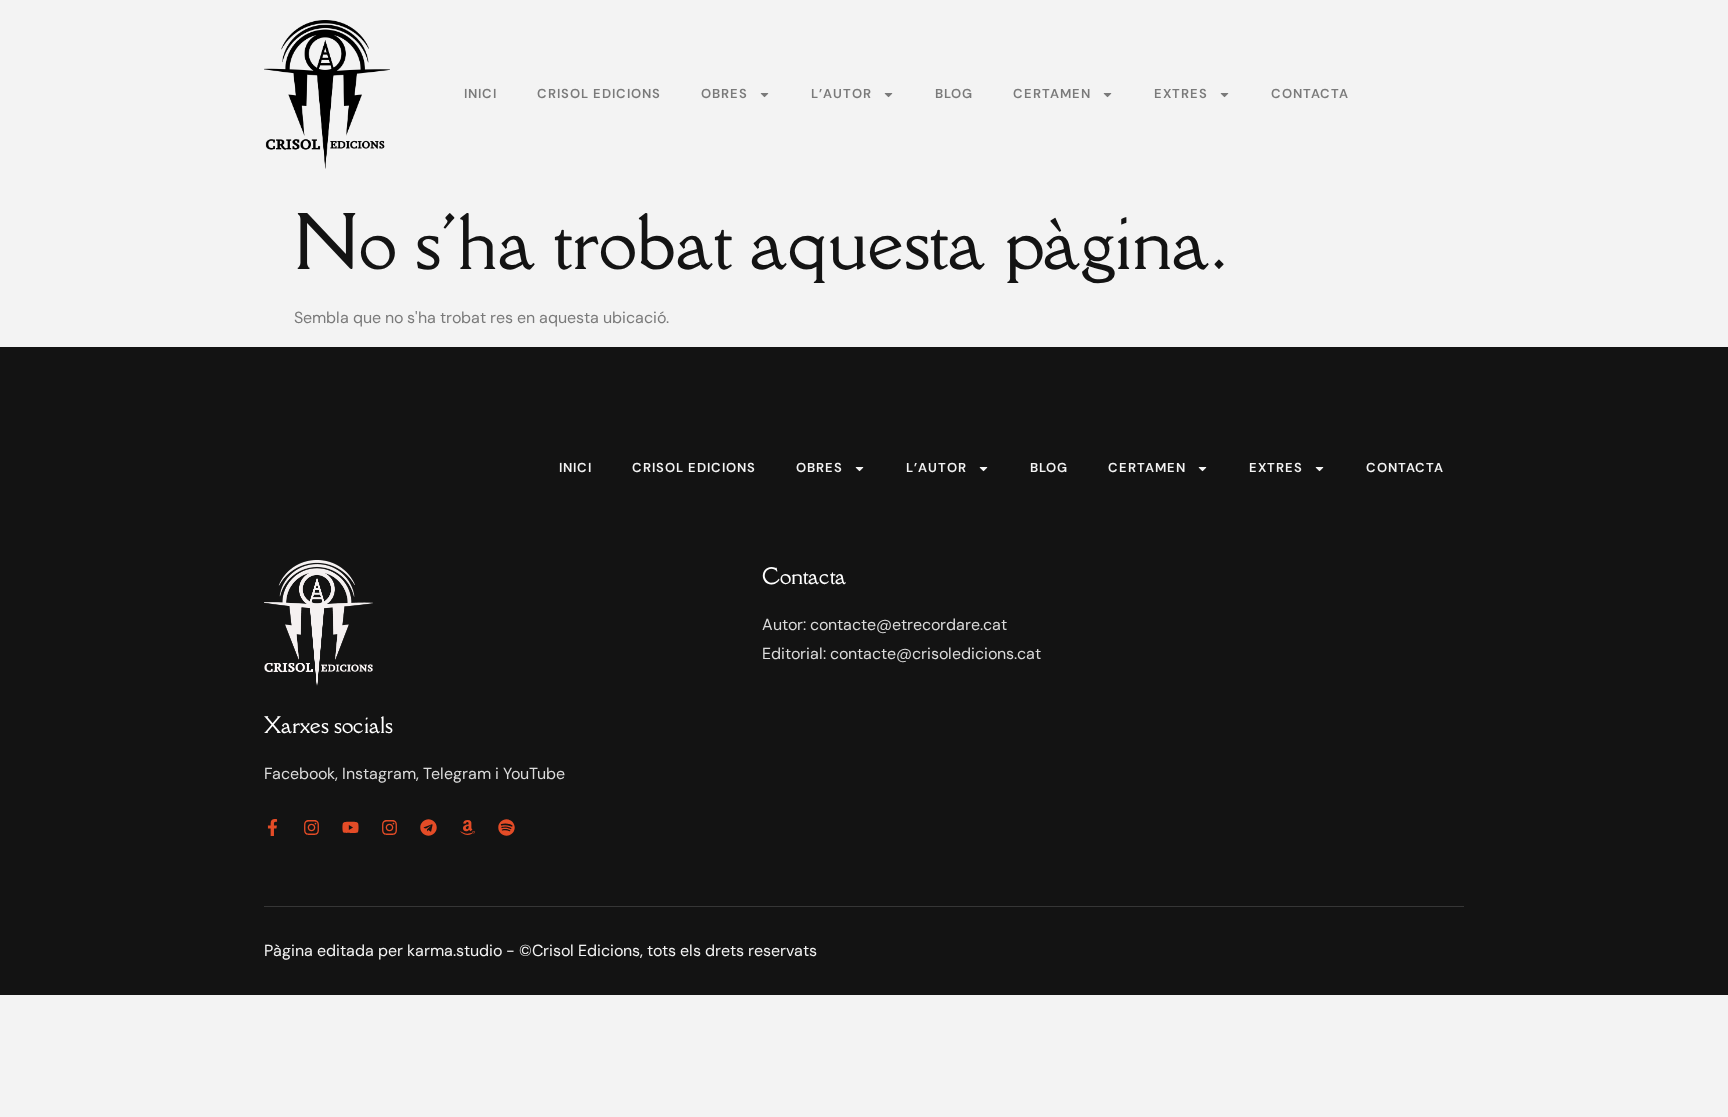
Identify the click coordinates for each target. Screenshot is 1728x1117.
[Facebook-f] (272, 827)
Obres (724, 93)
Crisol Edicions (599, 93)
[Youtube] (350, 827)
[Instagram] (311, 827)
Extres (1181, 93)
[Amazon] (467, 827)
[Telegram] (428, 827)
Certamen (1052, 93)
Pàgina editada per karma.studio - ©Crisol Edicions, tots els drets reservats (540, 950)
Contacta (1310, 93)
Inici (480, 93)
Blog (954, 93)
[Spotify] (506, 827)
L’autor (841, 93)
